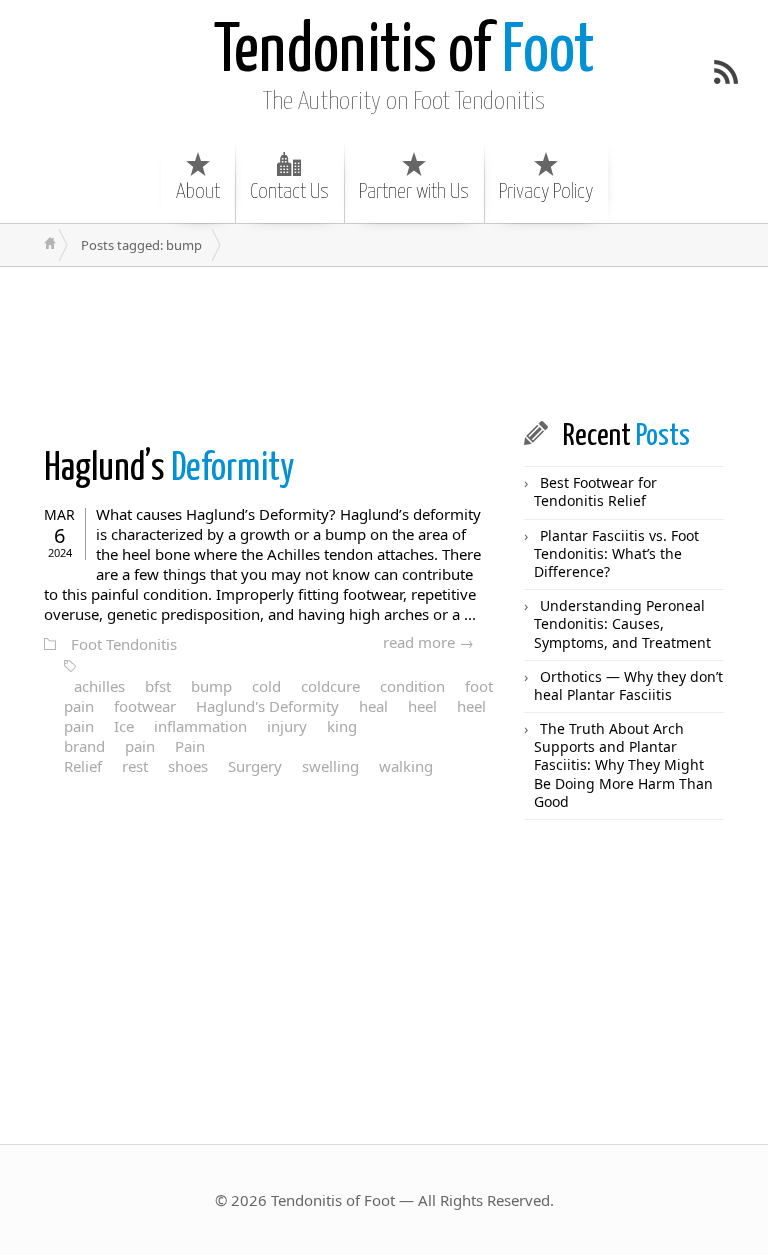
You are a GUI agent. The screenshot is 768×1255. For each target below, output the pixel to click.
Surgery (255, 766)
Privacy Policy (546, 192)
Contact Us (289, 192)
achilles (99, 686)
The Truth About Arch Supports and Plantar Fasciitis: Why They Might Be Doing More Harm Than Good (623, 765)
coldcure (330, 686)
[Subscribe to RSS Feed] (726, 72)
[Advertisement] (388, 342)
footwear (145, 706)
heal (373, 706)
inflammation (200, 726)
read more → (428, 642)
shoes (188, 766)
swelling (330, 766)
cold (266, 686)
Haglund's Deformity (267, 706)
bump (211, 686)
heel (422, 706)
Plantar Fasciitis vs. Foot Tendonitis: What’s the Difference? (616, 553)
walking (406, 766)
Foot (404, 52)
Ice (124, 726)
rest (135, 766)
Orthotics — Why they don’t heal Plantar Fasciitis (628, 685)
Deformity (169, 469)
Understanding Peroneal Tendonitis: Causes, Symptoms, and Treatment (622, 623)
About (198, 192)
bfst (158, 686)
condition (412, 686)
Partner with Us (414, 192)
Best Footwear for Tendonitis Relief (595, 491)
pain (140, 746)
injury (287, 726)
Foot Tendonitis (124, 644)
